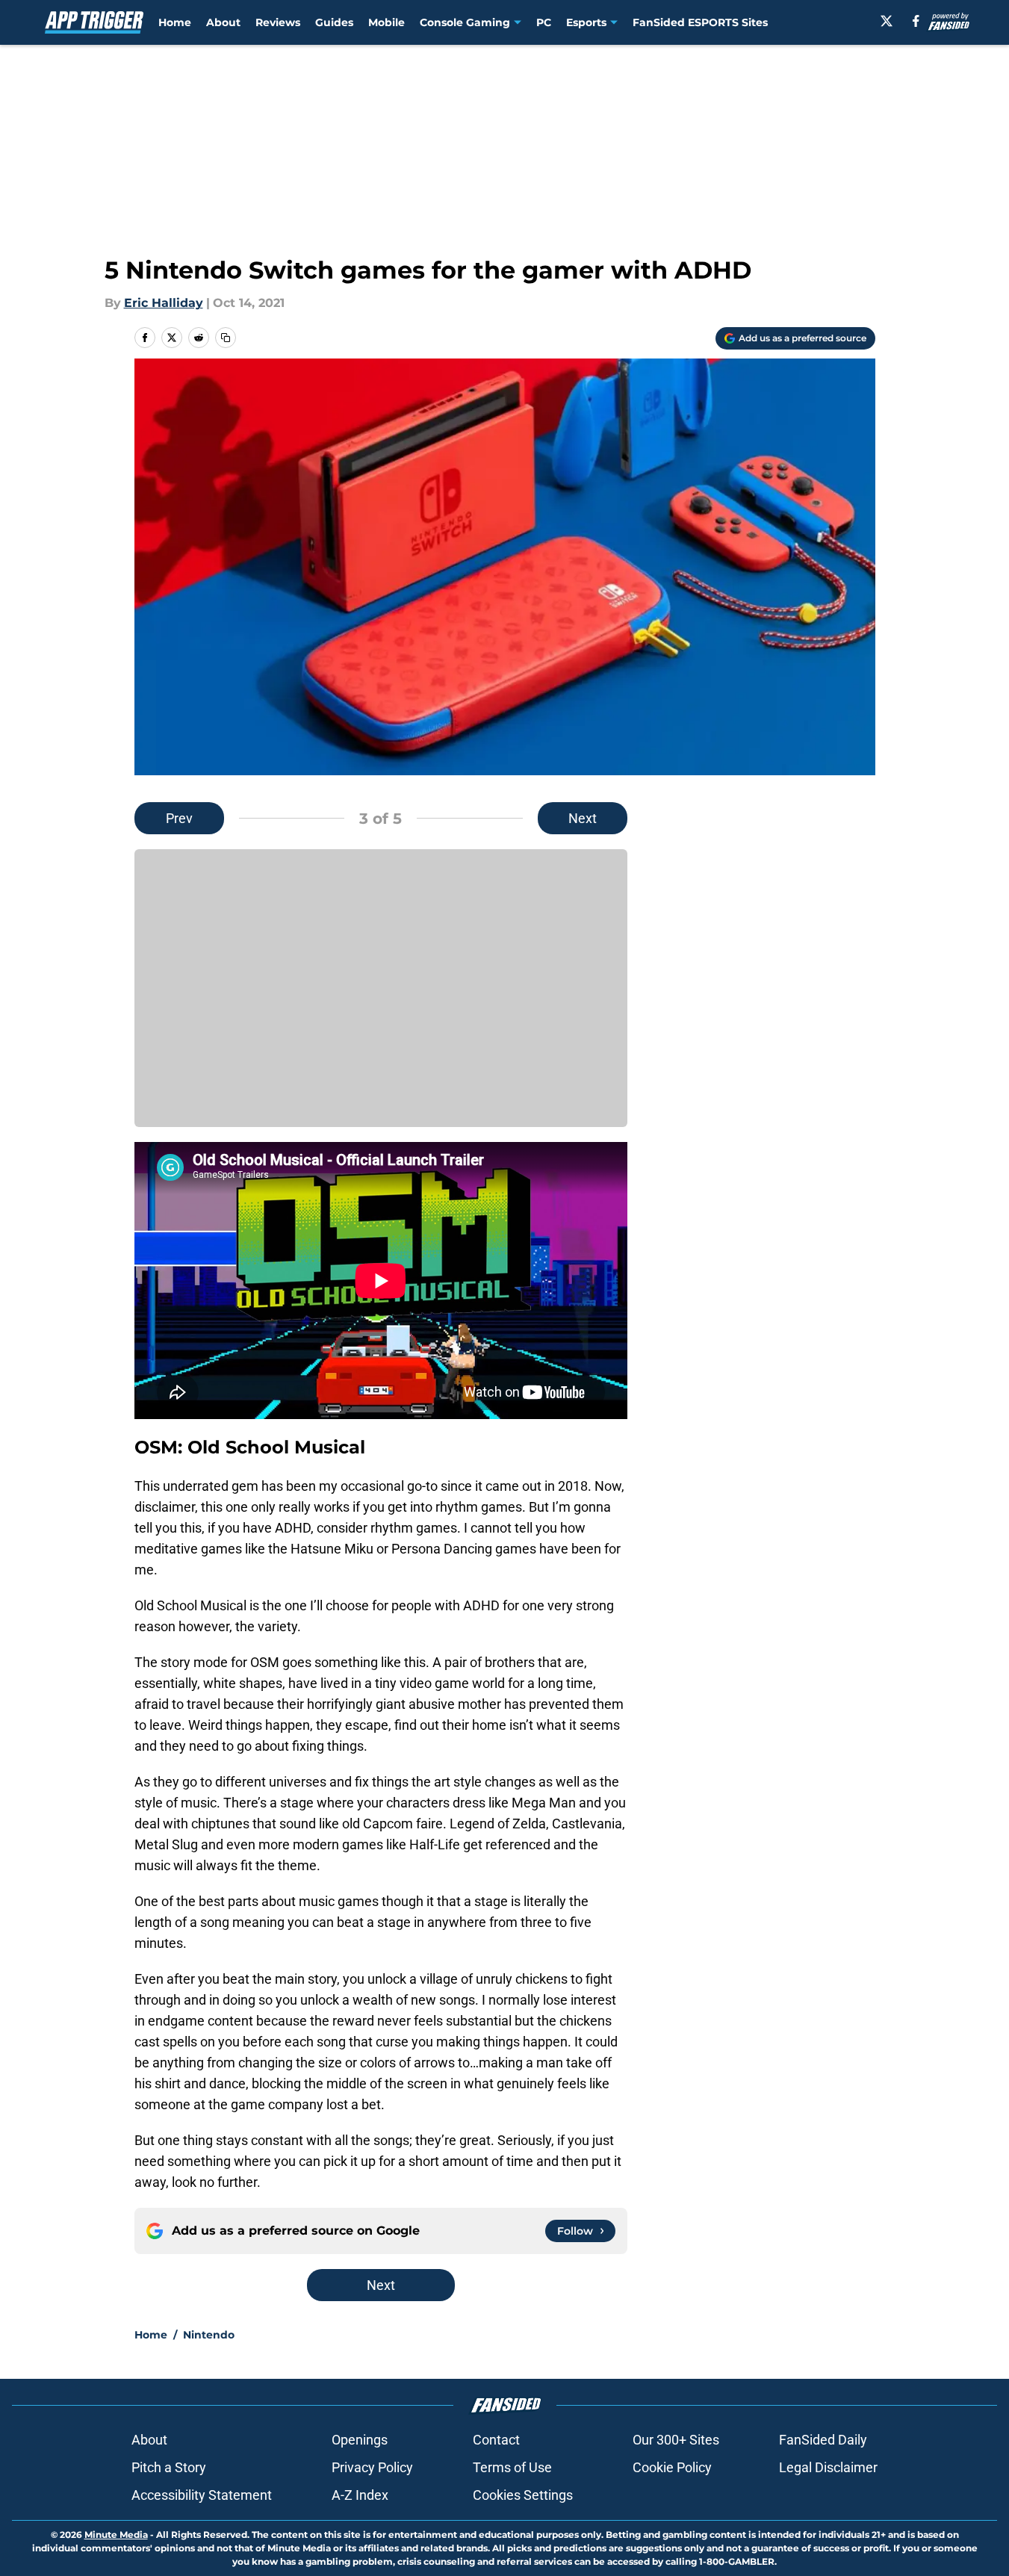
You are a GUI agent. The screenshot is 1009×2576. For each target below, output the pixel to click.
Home (175, 22)
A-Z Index (360, 2495)
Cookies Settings (523, 2495)
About (223, 22)
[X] (887, 21)
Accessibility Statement (202, 2495)
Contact (496, 2440)
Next (583, 818)
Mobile (386, 22)
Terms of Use (512, 2467)
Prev (179, 818)
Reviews (278, 22)
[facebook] (916, 21)
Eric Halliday (164, 303)
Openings (360, 2440)
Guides (334, 22)
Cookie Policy (672, 2467)
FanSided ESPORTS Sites (700, 22)
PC (544, 22)
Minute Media (116, 2535)
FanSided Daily (823, 2440)
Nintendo (209, 2335)
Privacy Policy (372, 2467)
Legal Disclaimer (828, 2467)
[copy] (226, 338)
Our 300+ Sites (676, 2440)
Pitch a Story (169, 2467)
